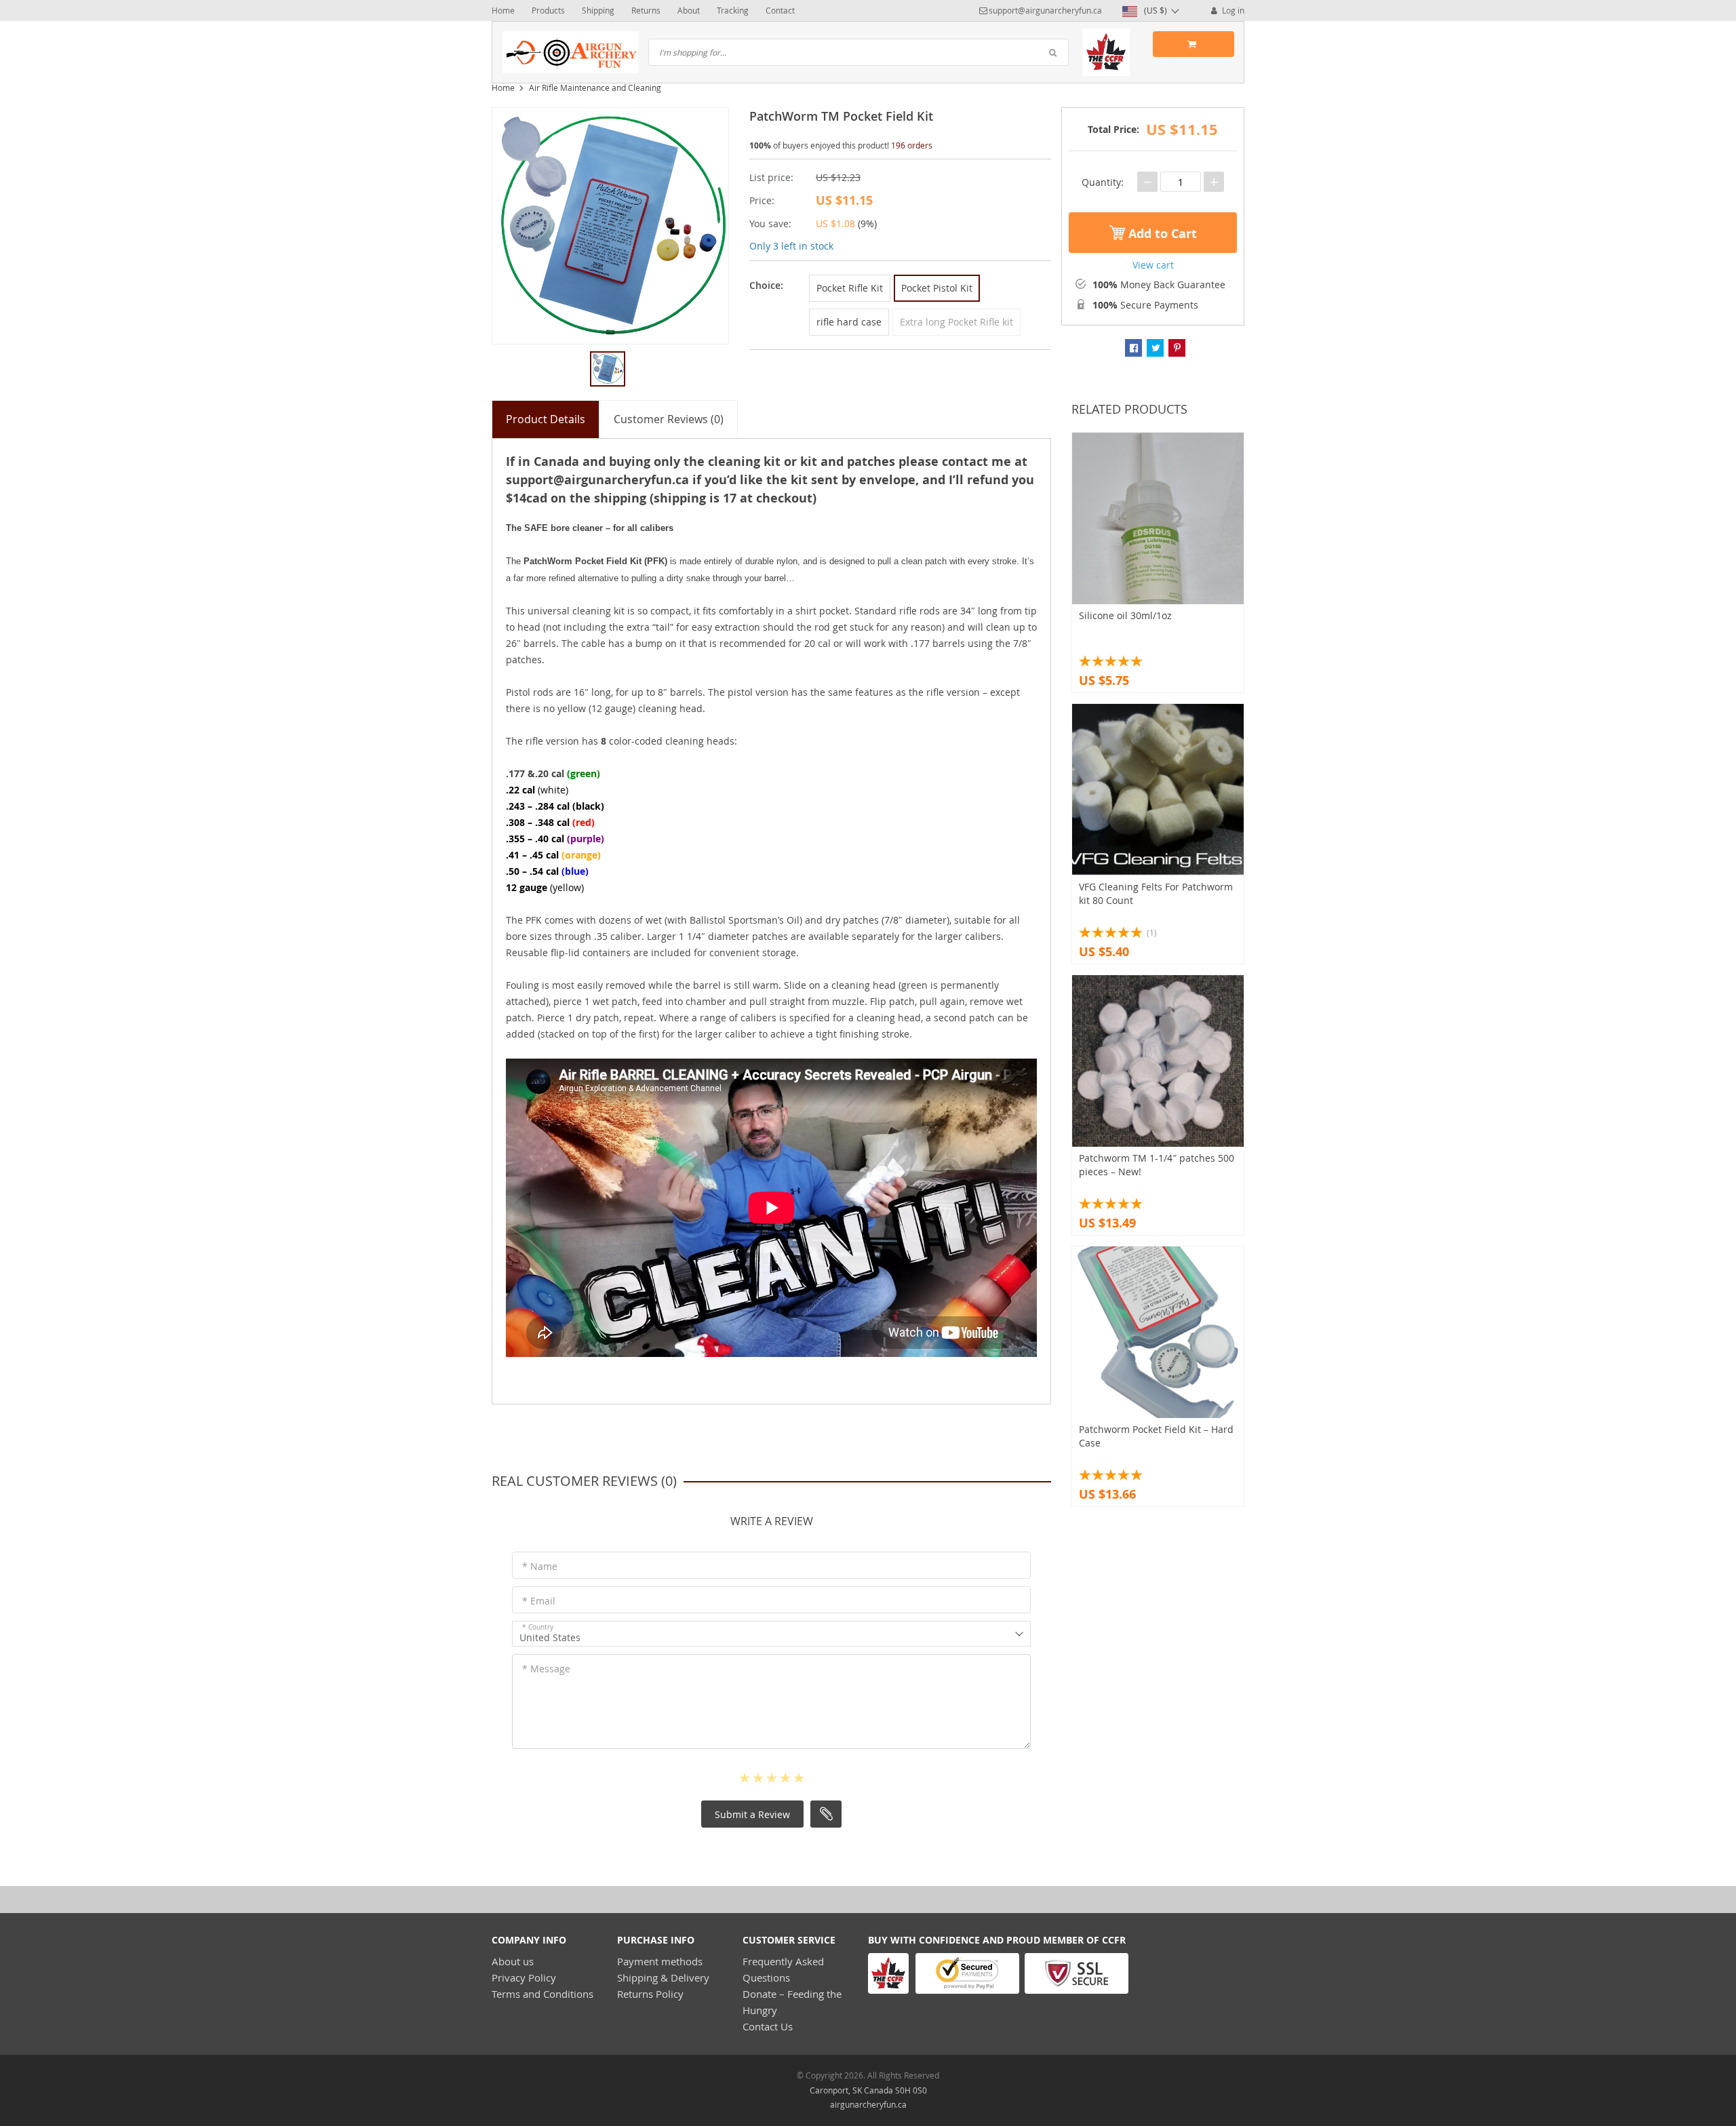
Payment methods (660, 1961)
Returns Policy (650, 1994)
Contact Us (768, 2026)
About (689, 10)
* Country (538, 1627)
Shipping (598, 10)
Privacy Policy (524, 1977)
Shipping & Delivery (663, 1977)
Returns (646, 10)
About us (513, 1961)
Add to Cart (1161, 234)
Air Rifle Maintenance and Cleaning (595, 87)
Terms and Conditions (542, 1994)
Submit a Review (752, 1814)
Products (548, 10)
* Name (540, 1566)
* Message (546, 1669)
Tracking (733, 10)
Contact (780, 10)
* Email (539, 1601)
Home (503, 10)
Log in (1232, 10)
